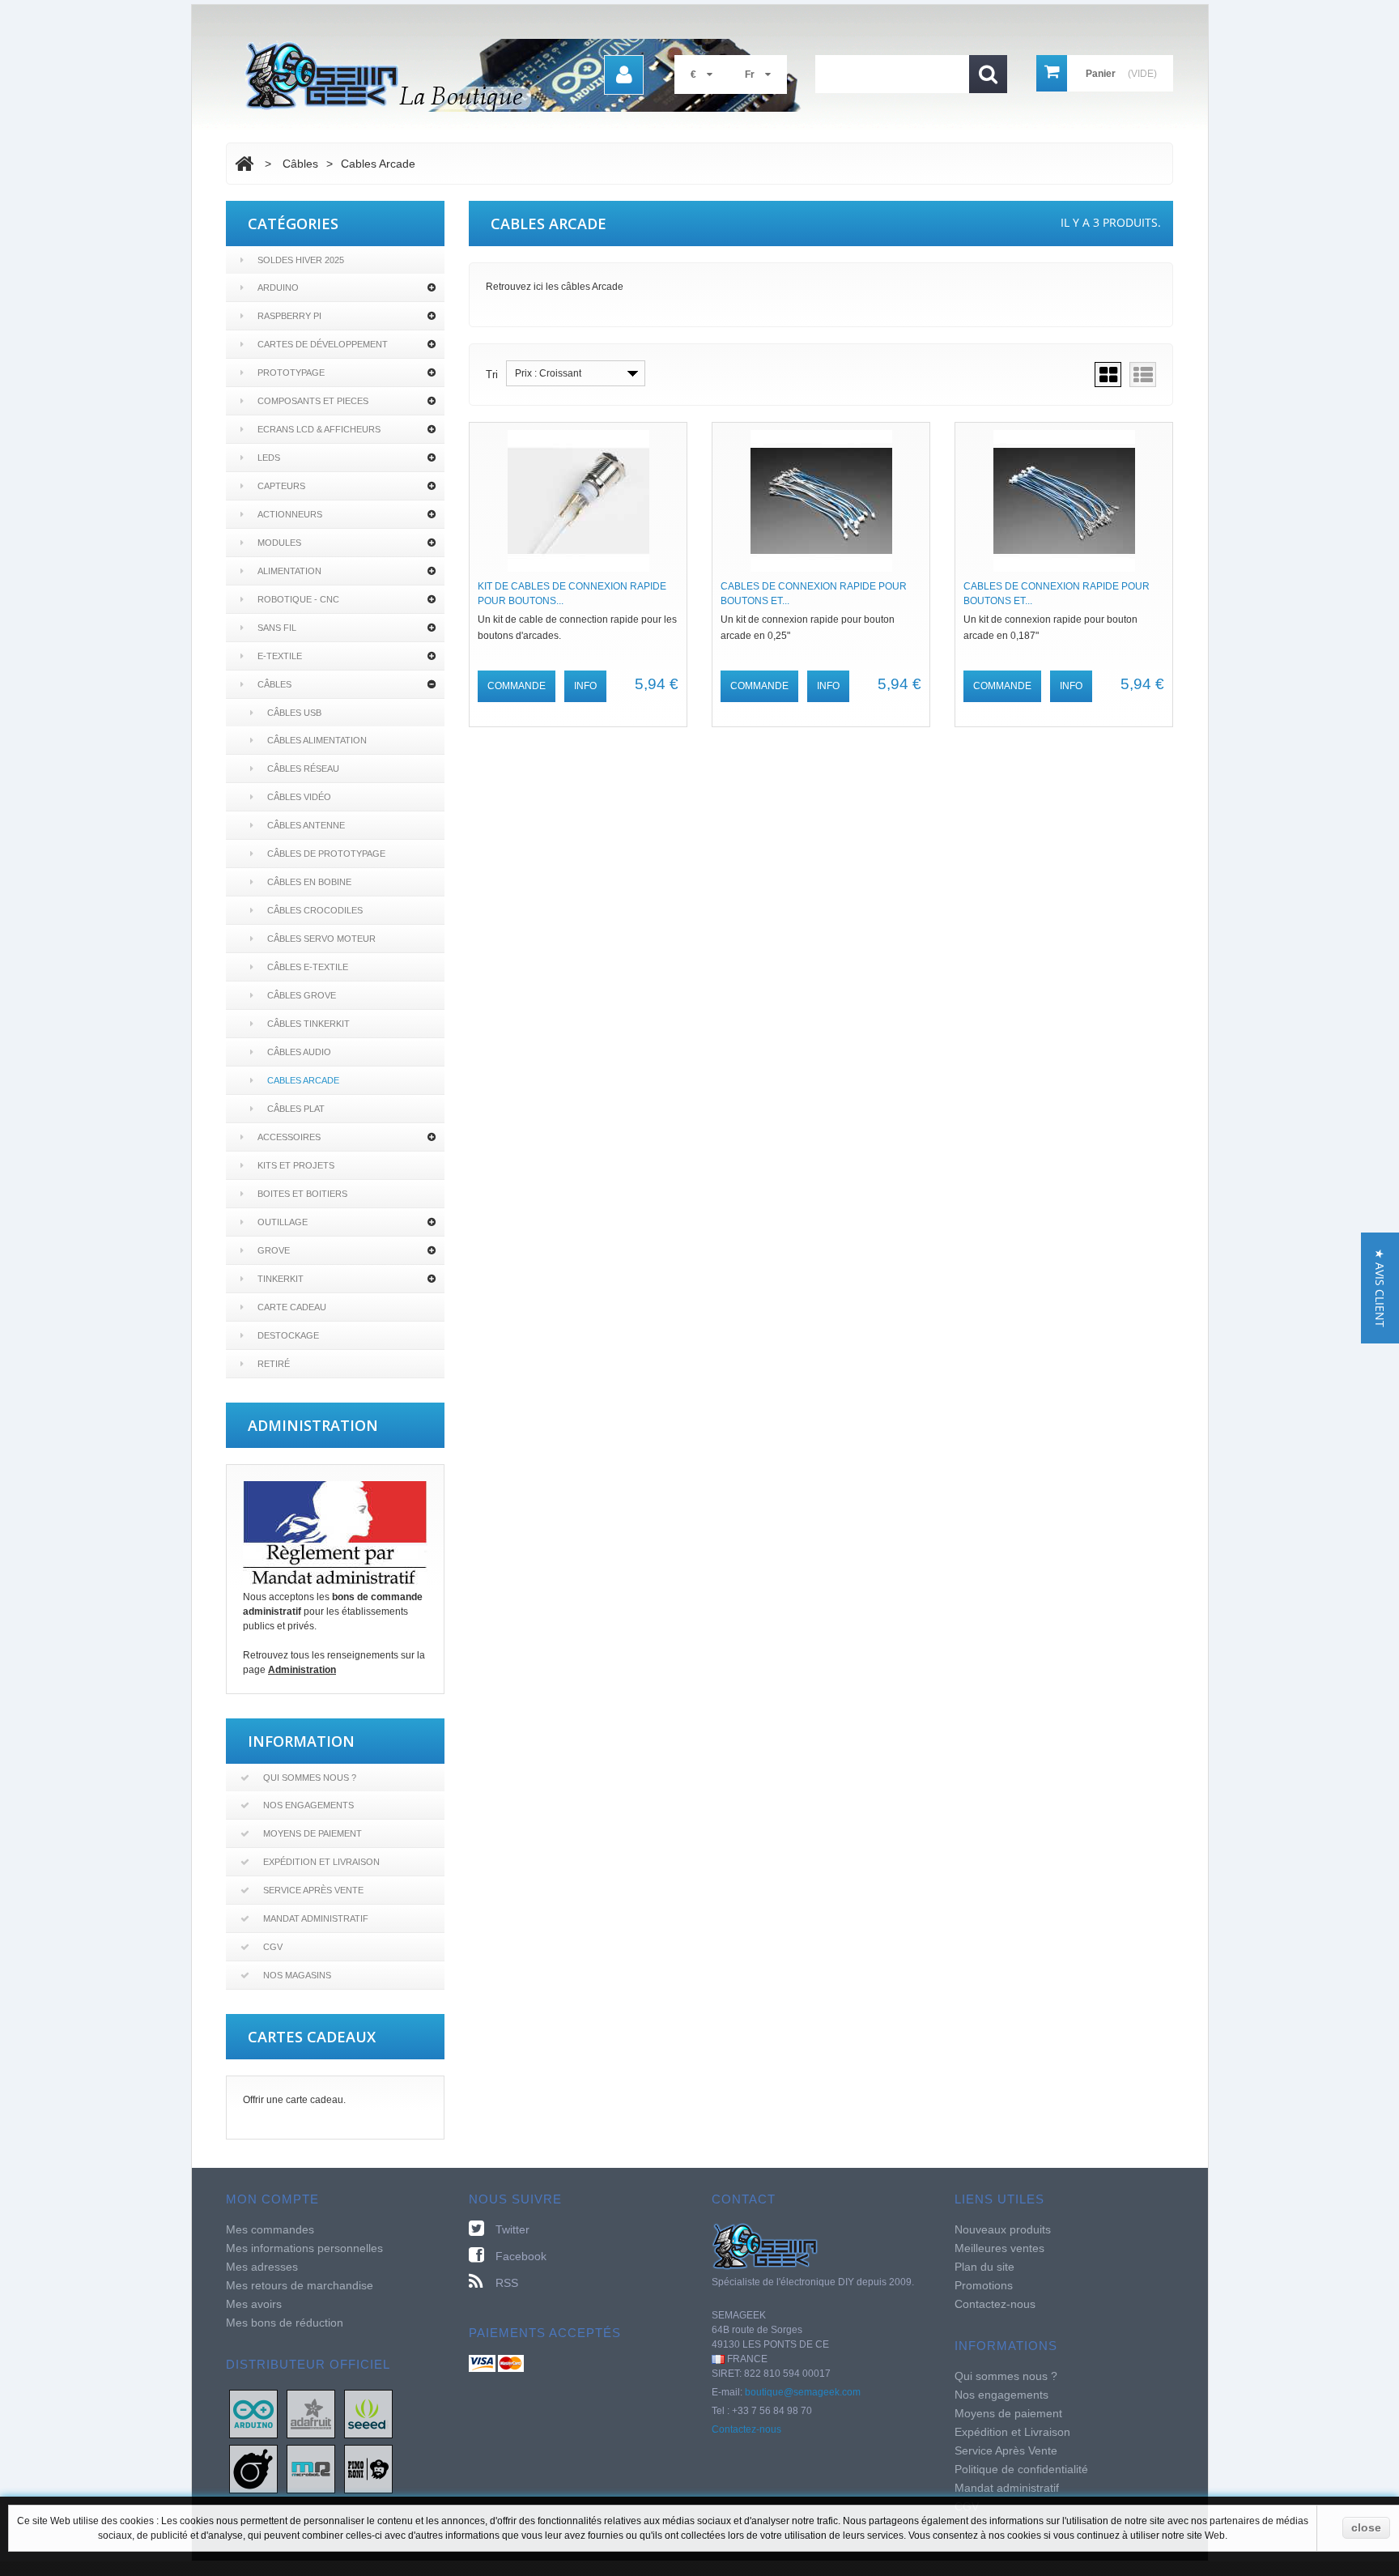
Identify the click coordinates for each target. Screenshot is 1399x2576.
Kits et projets (296, 1165)
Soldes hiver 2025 (301, 260)
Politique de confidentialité (1021, 2469)
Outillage (283, 1222)
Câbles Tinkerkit (308, 1024)
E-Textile (280, 656)
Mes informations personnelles (304, 2248)
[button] (1380, 1288)
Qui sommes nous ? (310, 1778)
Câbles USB (294, 713)
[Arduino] (253, 2413)
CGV (273, 1947)
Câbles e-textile (308, 967)
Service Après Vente (313, 1890)
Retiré (274, 1364)
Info (585, 686)
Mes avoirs (254, 2304)
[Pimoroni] (368, 2468)
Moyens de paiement (313, 1833)
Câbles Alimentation (317, 740)
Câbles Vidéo (299, 797)
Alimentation (289, 571)
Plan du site (984, 2267)
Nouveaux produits (1003, 2229)
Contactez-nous (746, 2429)
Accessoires (289, 1137)
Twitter (512, 2229)
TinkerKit (281, 1279)
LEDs (269, 458)
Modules (279, 543)
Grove (274, 1250)
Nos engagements (308, 1805)
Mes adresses (262, 2267)
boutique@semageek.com (803, 2392)
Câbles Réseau (303, 769)
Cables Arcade (303, 1080)
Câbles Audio (299, 1052)
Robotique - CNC (298, 599)
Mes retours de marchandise (300, 2285)
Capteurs (281, 486)
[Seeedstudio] (368, 2413)
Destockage (288, 1335)
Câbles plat (296, 1109)
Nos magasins (297, 1975)
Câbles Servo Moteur (321, 939)
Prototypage (291, 373)
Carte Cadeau (292, 1307)
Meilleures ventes (999, 2248)
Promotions (984, 2285)
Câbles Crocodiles (315, 910)
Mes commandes (270, 2229)
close (1366, 2527)
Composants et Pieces (313, 401)
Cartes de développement (323, 344)
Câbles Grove (302, 995)
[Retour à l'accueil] (244, 164)
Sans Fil (277, 628)
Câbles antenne (306, 825)
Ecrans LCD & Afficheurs (319, 429)
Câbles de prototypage (326, 854)
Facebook (521, 2256)
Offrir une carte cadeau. (294, 2100)
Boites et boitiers (302, 1194)
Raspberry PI (289, 316)
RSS (507, 2283)
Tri (492, 375)
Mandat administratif (316, 1918)
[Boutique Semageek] (529, 75)
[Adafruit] (311, 2413)
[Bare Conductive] (253, 2468)
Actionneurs (290, 514)
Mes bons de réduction (285, 2323)
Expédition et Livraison (321, 1862)
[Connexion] (624, 75)
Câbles (274, 684)
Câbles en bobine (309, 882)
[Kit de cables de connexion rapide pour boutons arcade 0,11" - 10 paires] (578, 501)
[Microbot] (311, 2468)
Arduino (278, 287)
